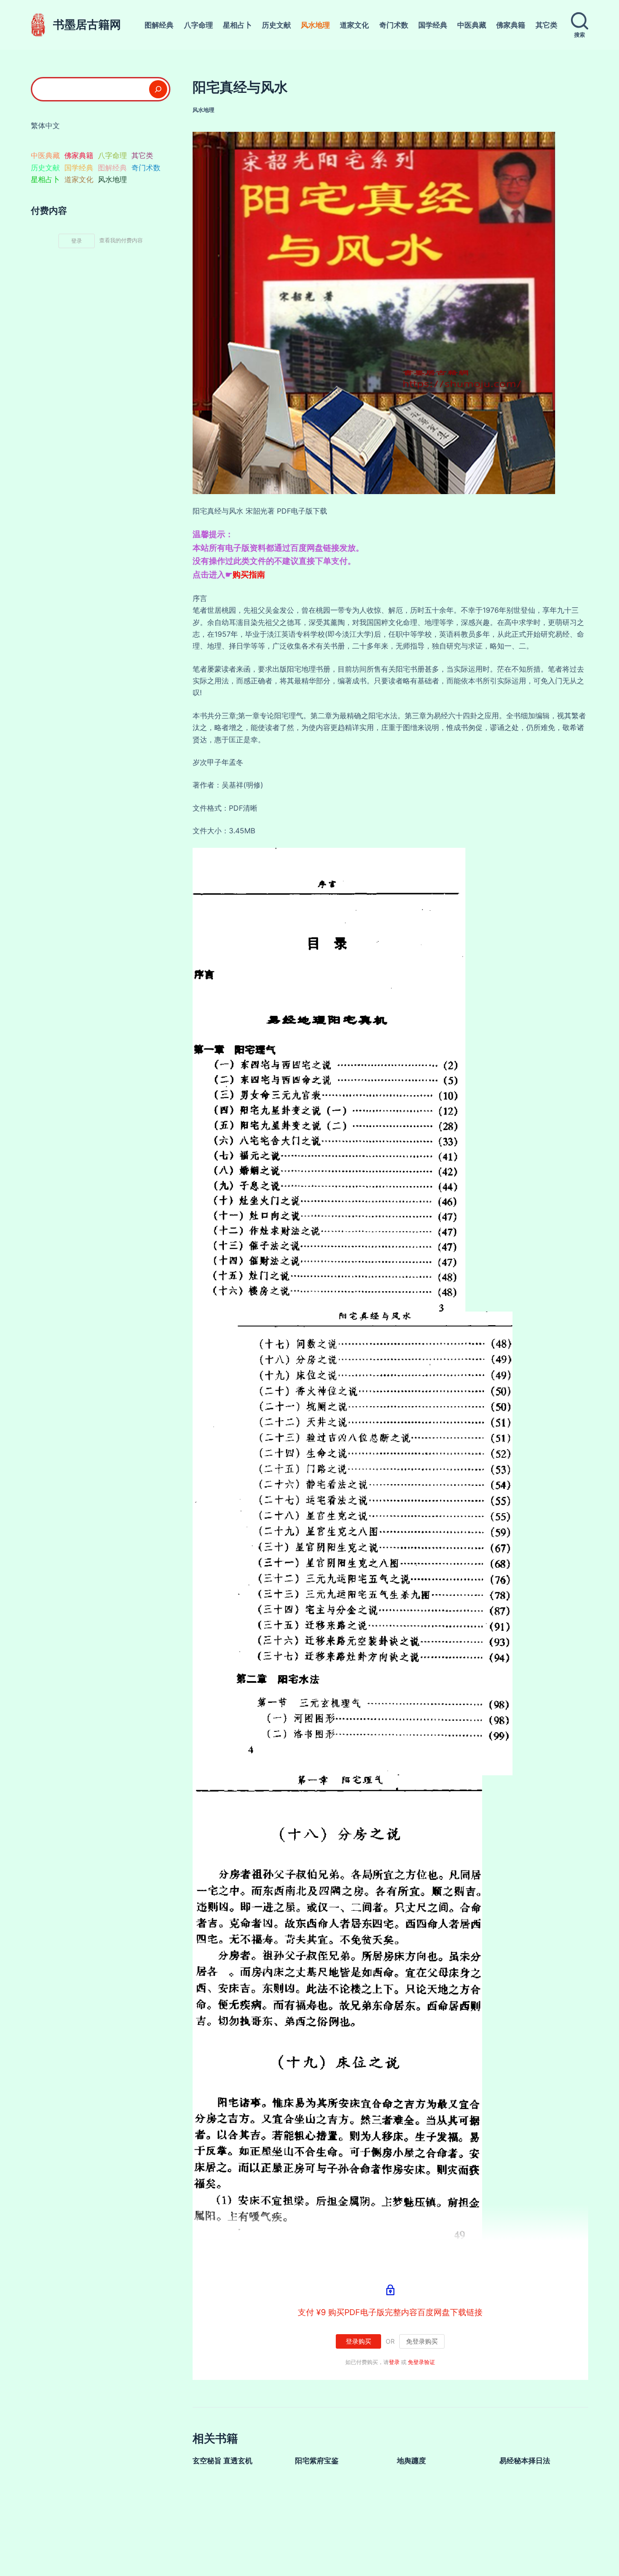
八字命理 (198, 25)
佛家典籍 (511, 25)
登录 (394, 2362)
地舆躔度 (411, 2461)
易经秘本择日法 (525, 2461)
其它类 (546, 25)
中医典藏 (472, 25)
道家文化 (354, 25)
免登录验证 (421, 2362)
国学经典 (433, 25)
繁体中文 (45, 125)
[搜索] (158, 89)
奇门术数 (394, 25)
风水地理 (315, 25)
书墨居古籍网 (87, 24)
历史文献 (276, 25)
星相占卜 (237, 25)
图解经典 (159, 25)
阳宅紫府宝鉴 (317, 2461)
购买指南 (249, 574)
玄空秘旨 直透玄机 (222, 2461)
